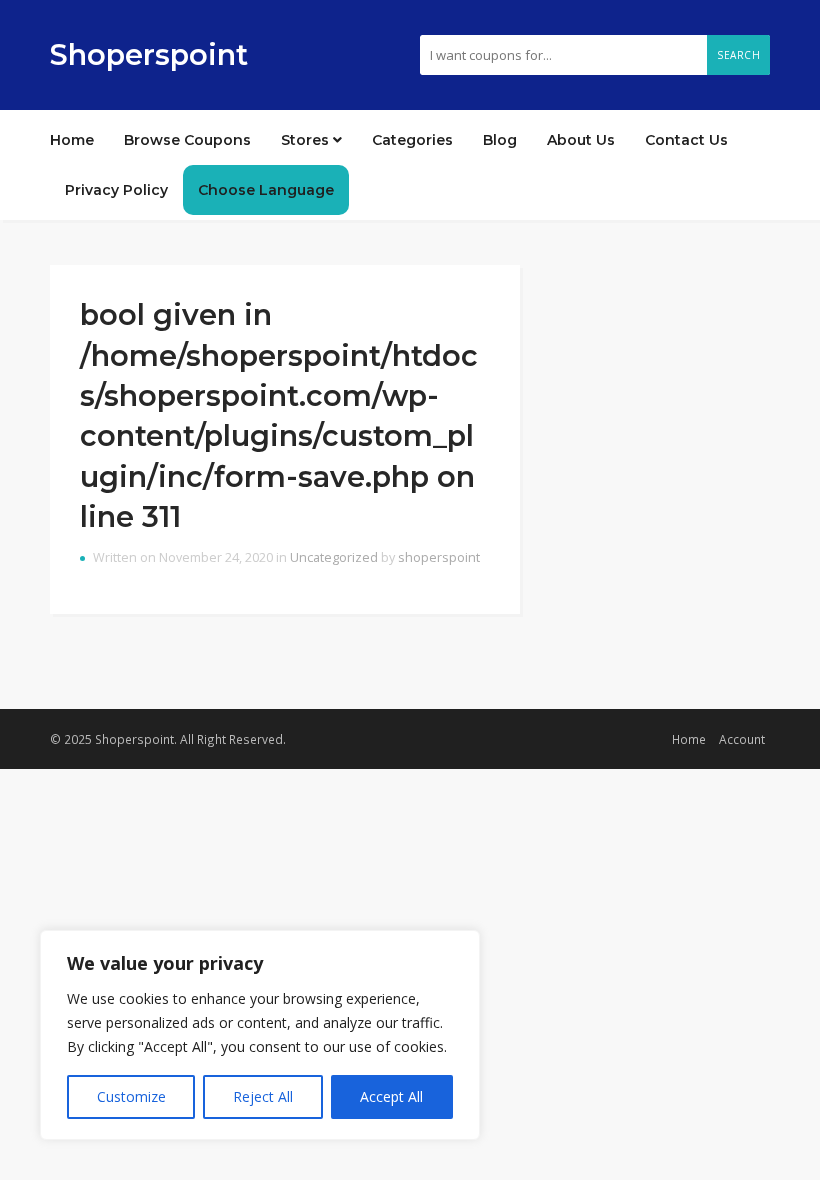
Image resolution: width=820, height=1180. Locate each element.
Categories (412, 140)
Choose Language (266, 190)
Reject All (263, 1096)
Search (738, 55)
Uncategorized (334, 557)
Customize (131, 1096)
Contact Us (686, 140)
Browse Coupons (187, 140)
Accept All (391, 1096)
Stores (307, 140)
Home (72, 140)
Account (742, 739)
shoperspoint (439, 557)
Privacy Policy (116, 190)
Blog (500, 140)
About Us (581, 140)
